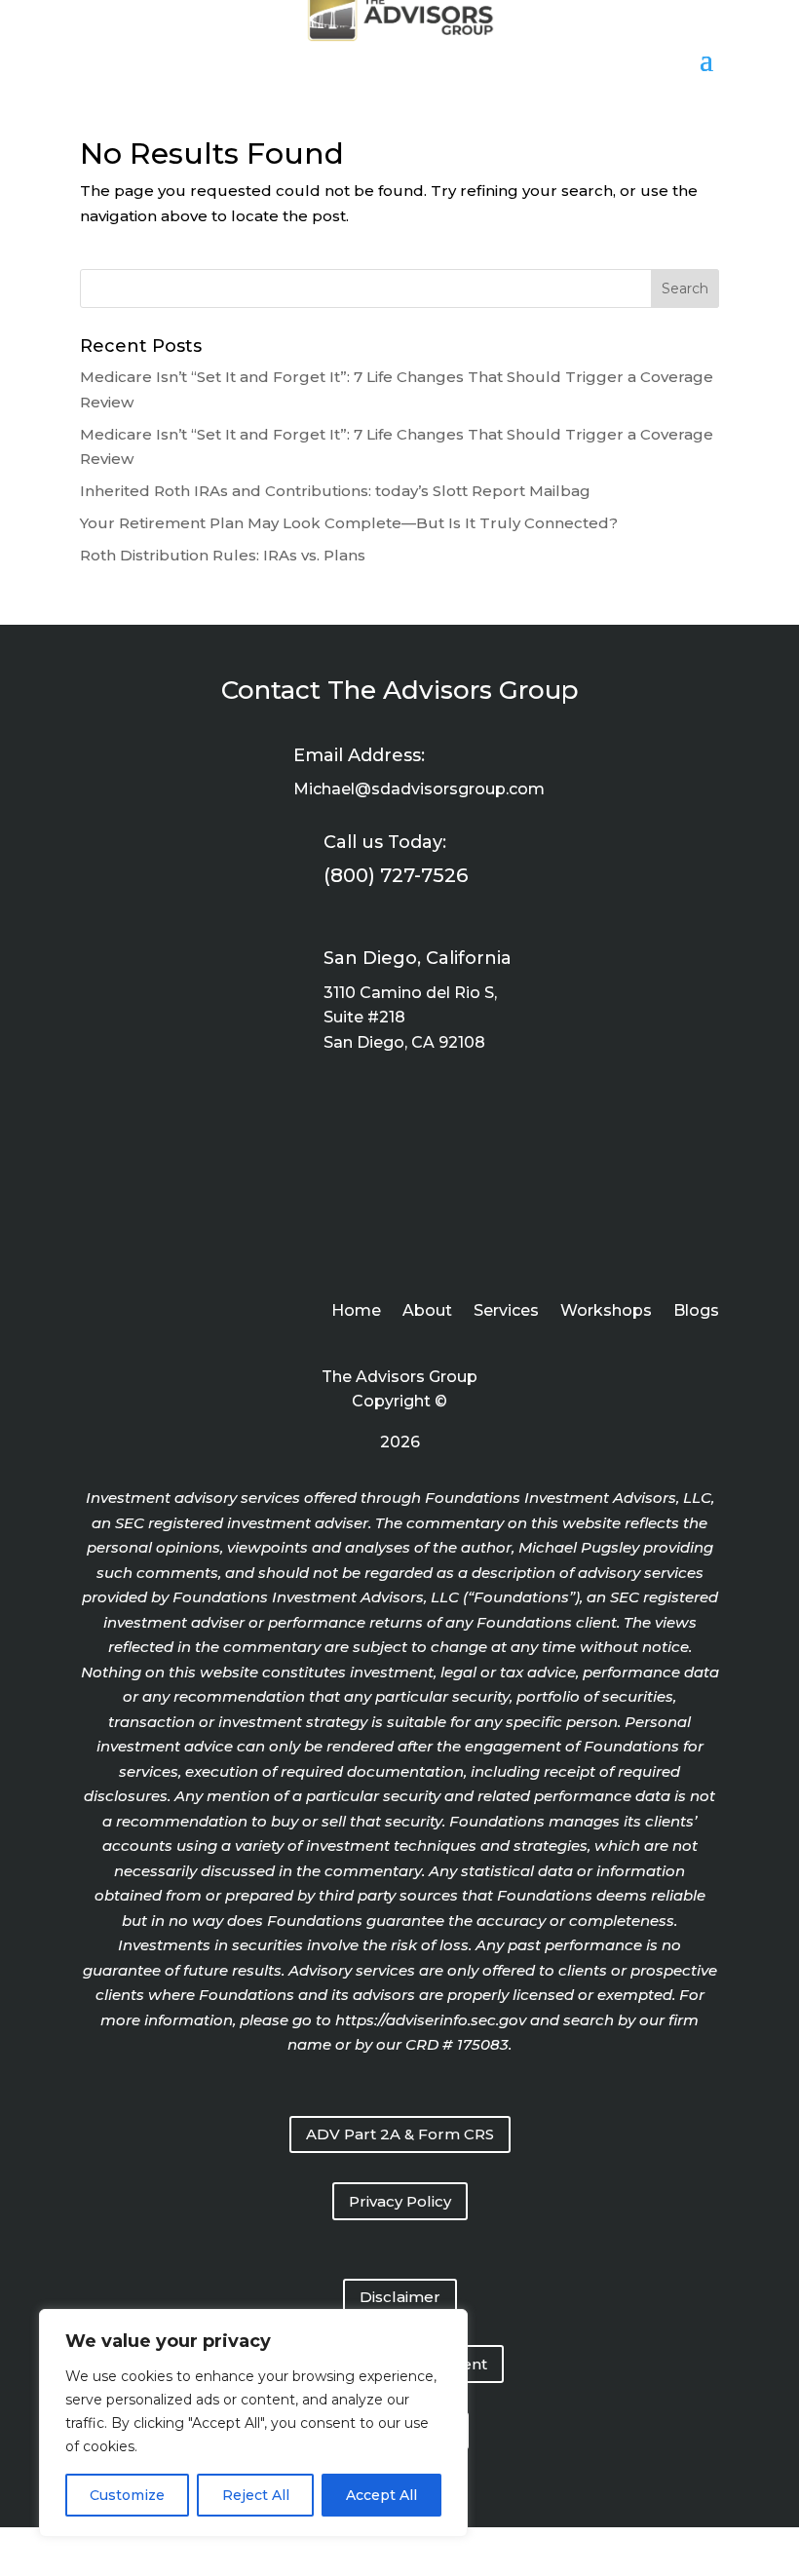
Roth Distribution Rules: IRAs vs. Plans (223, 555)
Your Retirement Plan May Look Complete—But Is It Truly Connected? (349, 523)
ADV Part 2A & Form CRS (400, 2134)
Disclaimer (400, 2297)
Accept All (381, 2495)
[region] (253, 2423)
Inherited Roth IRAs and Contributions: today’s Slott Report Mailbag (335, 491)
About (427, 1312)
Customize (127, 2495)
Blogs (696, 1312)
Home (356, 1312)
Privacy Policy (400, 2201)
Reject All (256, 2495)
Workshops (606, 1312)
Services (506, 1312)
